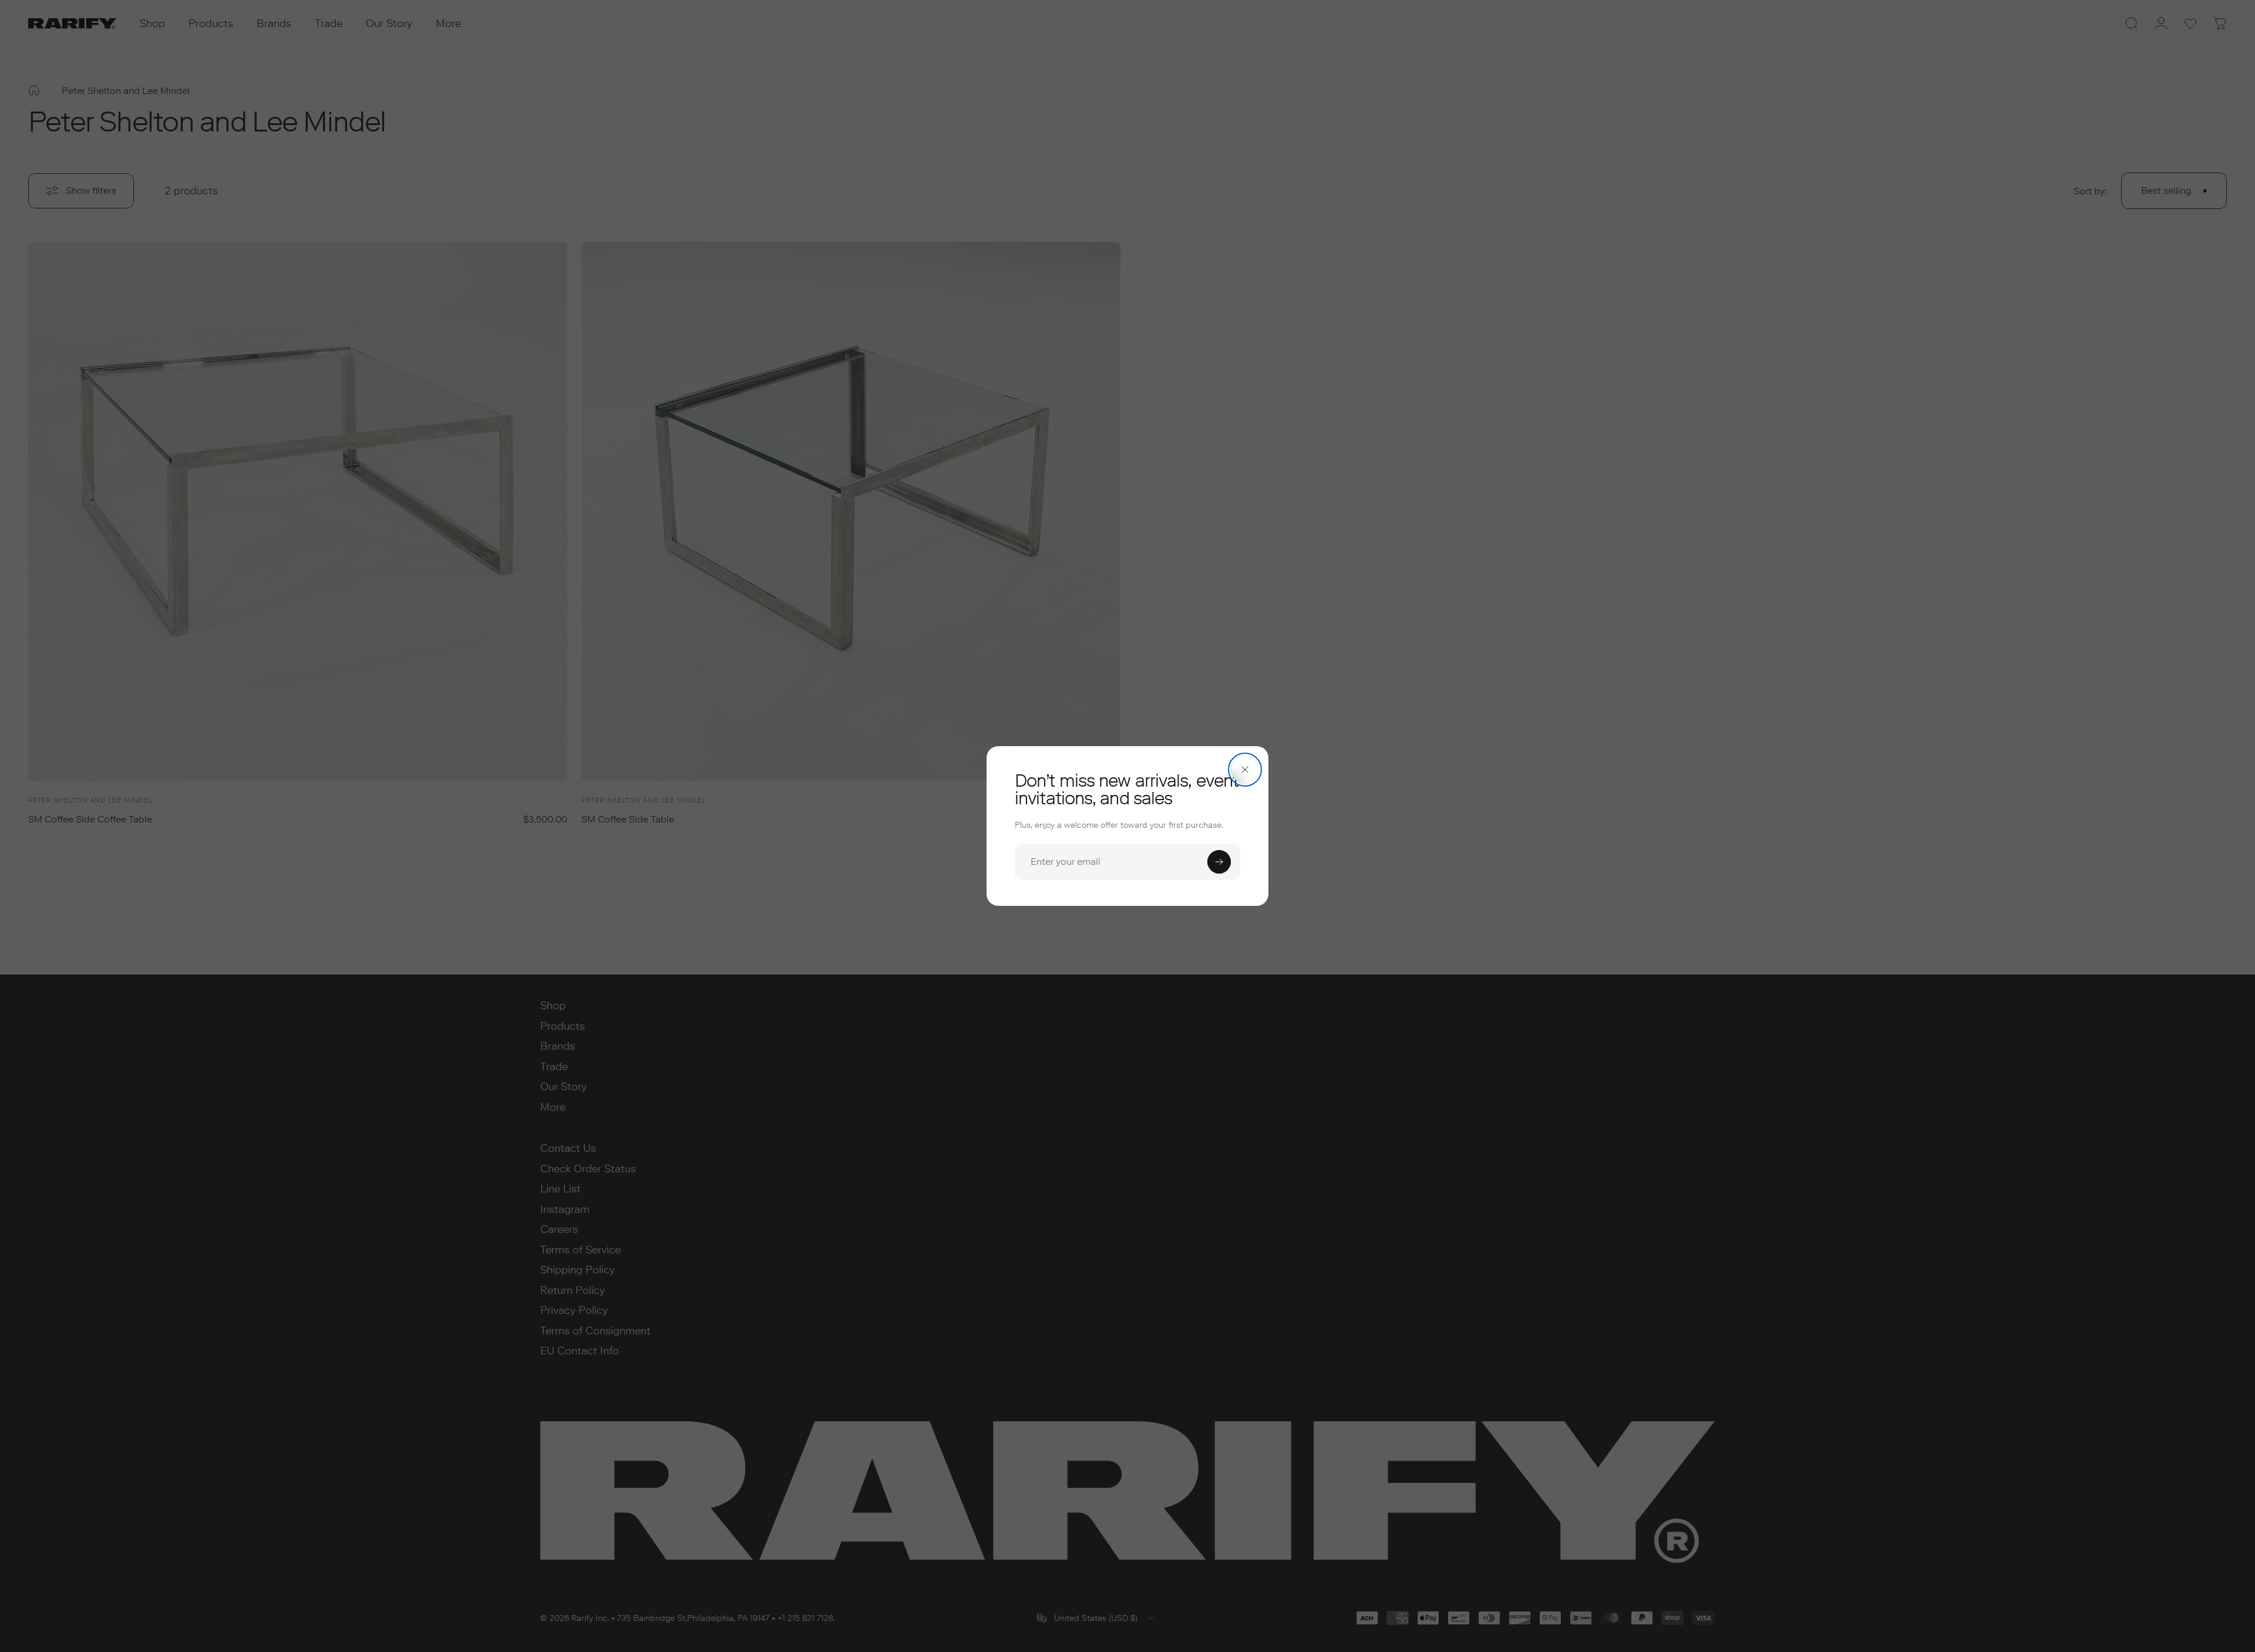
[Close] (1245, 770)
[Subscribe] (1219, 862)
